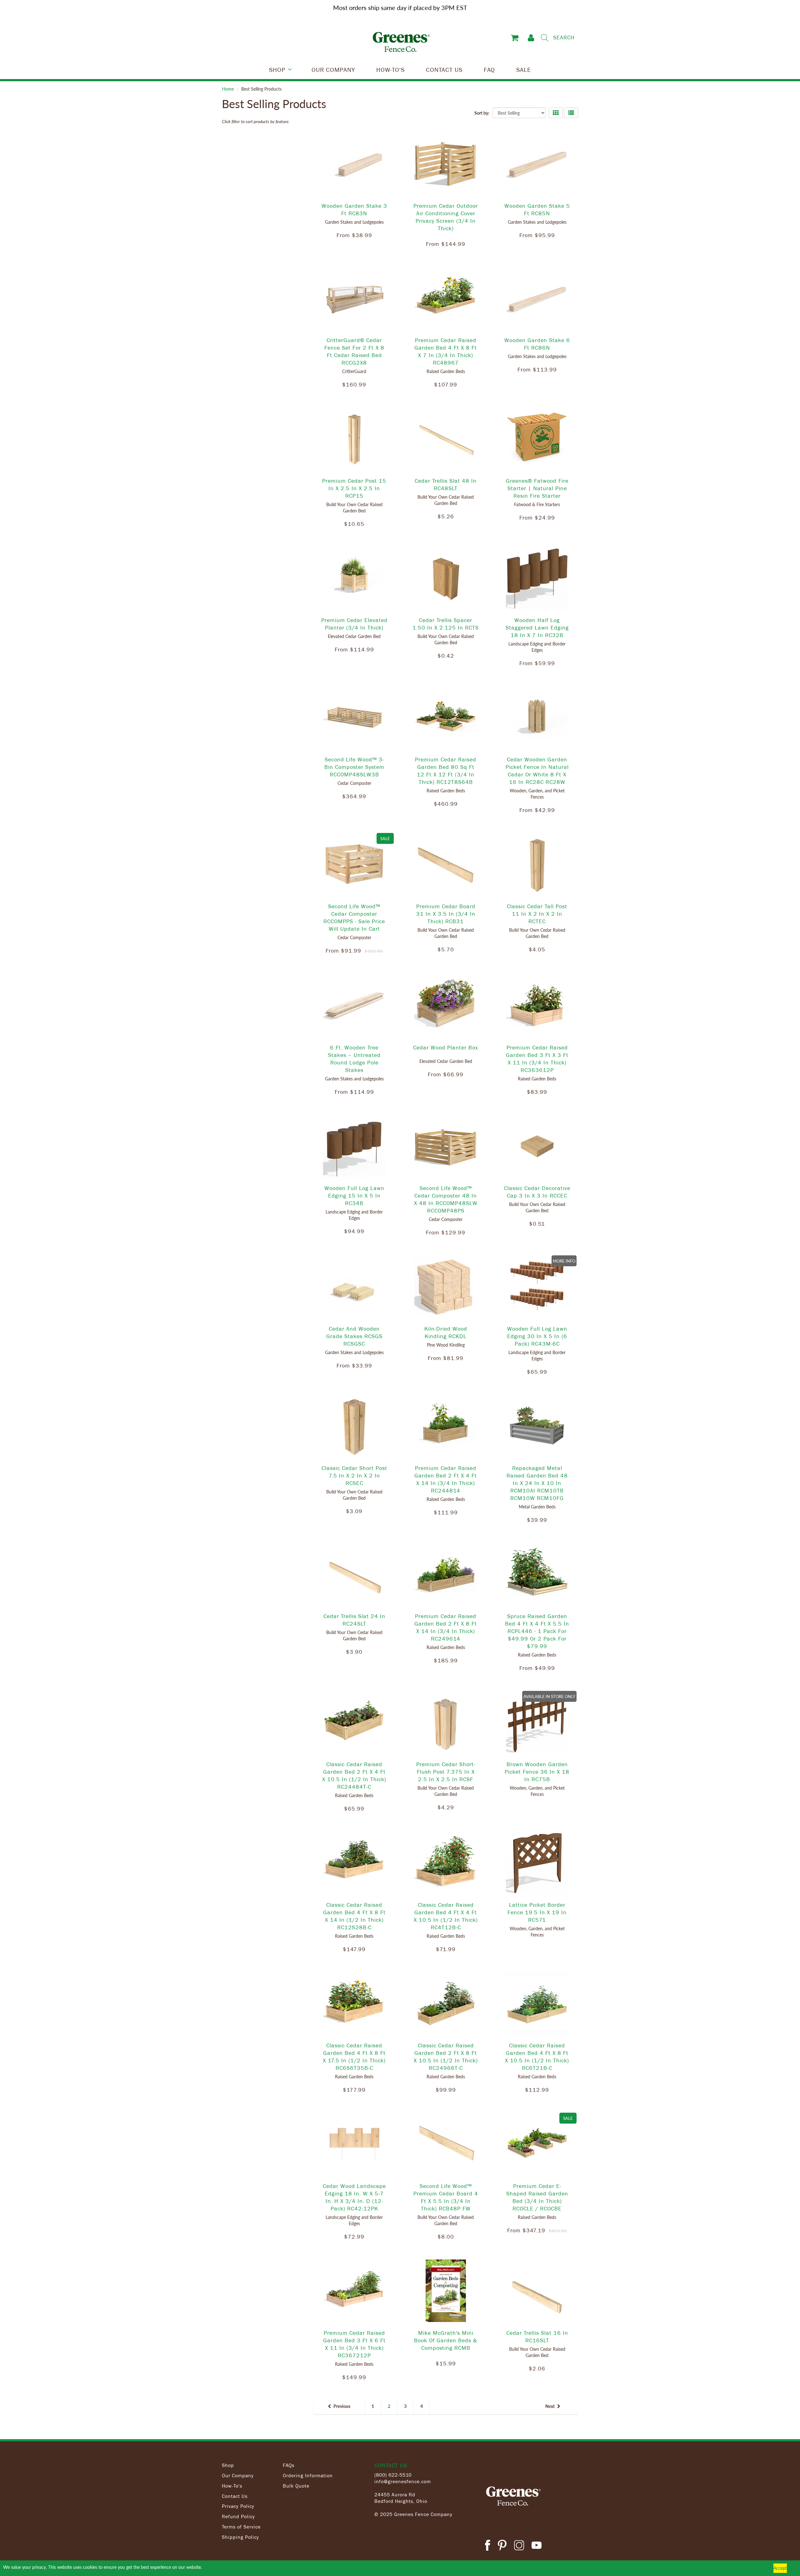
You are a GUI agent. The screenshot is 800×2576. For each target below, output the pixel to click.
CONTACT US (444, 69)
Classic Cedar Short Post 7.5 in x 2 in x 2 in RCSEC (354, 1475)
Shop (228, 2465)
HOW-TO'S (390, 69)
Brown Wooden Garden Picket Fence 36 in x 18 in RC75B (537, 1771)
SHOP (277, 69)
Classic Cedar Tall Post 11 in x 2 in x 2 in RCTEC (537, 914)
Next (550, 2406)
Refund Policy (238, 2516)
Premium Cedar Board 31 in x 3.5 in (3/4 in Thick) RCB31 (446, 914)
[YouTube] (537, 2546)
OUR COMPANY (333, 69)
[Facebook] (487, 2546)
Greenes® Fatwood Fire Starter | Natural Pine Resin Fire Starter (537, 488)
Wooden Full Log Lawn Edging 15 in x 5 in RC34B (354, 1195)
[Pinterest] (502, 2546)
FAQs (289, 2465)
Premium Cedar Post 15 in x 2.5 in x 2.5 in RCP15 (354, 488)
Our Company (238, 2475)
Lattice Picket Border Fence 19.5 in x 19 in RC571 (537, 1912)
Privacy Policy (238, 2506)
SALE (524, 69)
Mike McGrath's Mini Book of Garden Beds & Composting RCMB (446, 2340)
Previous (342, 2406)
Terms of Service (241, 2527)
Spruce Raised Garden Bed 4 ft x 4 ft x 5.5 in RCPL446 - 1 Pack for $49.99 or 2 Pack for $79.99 (537, 1631)
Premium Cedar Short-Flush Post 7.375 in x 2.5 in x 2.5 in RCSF (446, 1771)
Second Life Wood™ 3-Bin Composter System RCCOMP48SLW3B (354, 767)
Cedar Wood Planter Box (446, 1047)
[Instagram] (519, 2546)
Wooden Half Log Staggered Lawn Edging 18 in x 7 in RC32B (537, 627)
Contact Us (235, 2496)
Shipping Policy (240, 2537)
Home (228, 89)
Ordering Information (308, 2475)
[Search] (545, 38)
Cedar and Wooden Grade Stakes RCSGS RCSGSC (354, 1336)
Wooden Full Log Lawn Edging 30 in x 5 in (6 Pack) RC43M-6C (537, 1336)
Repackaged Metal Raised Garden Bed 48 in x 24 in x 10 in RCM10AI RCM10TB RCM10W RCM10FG (537, 1483)
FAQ (489, 69)
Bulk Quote (296, 2486)
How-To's (232, 2486)
